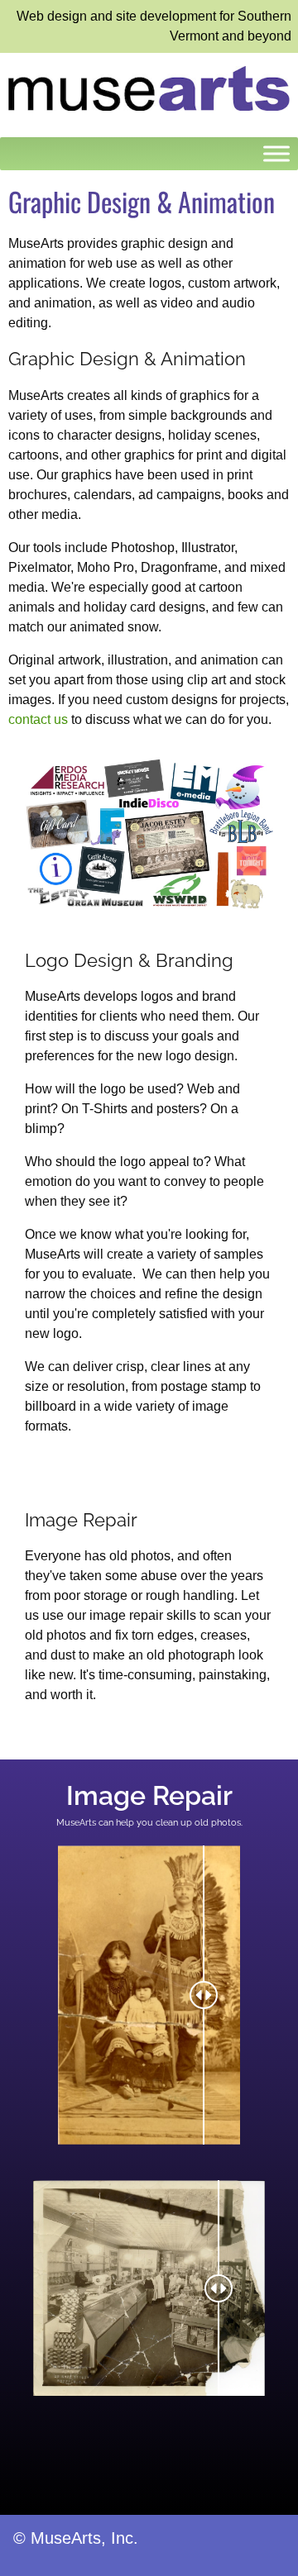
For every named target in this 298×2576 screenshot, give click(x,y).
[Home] (149, 87)
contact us (38, 719)
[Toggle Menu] (276, 154)
